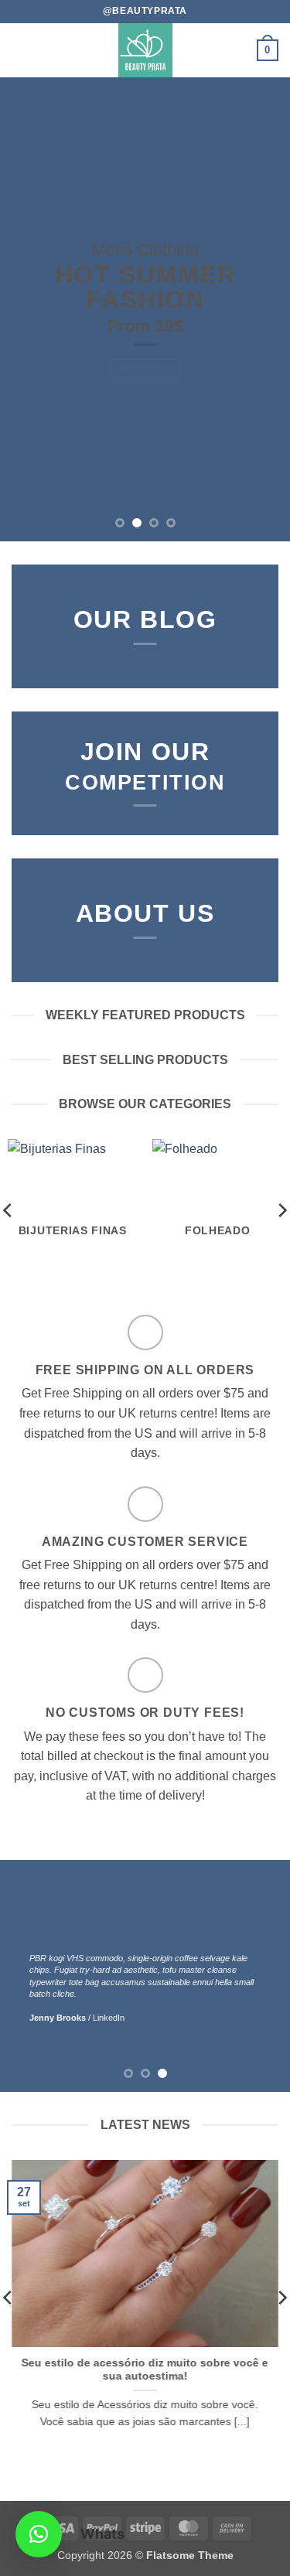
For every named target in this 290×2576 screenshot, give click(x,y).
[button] (21, 50)
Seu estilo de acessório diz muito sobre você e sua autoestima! (145, 2369)
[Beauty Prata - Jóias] (145, 50)
